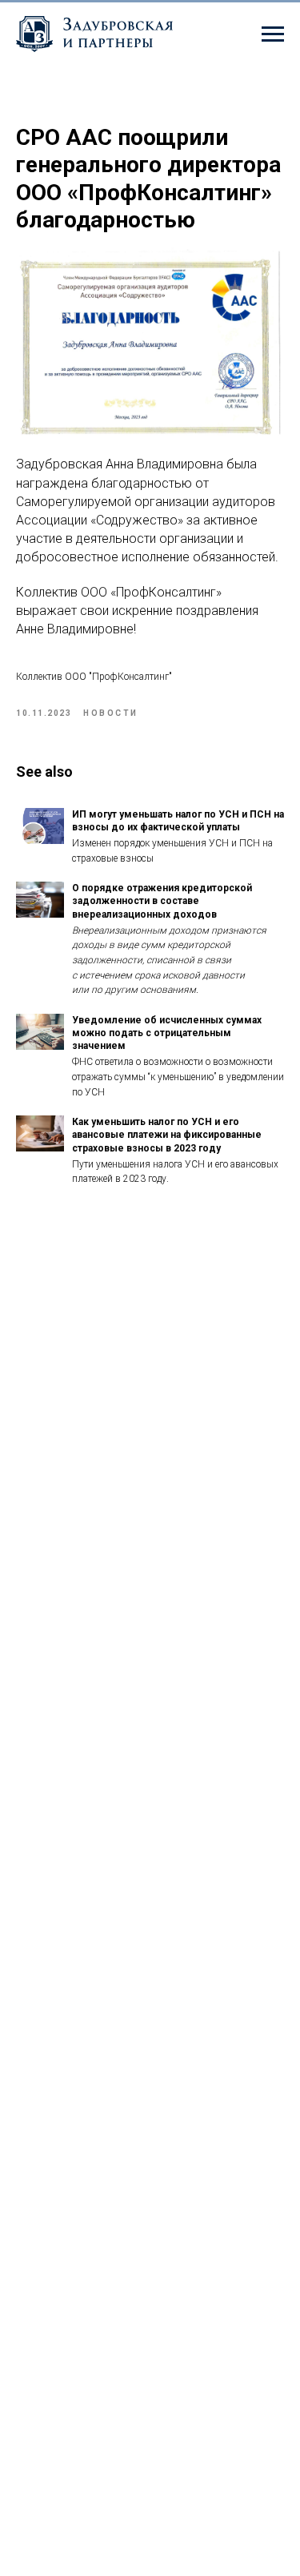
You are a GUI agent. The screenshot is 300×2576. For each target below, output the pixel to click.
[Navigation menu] (273, 34)
